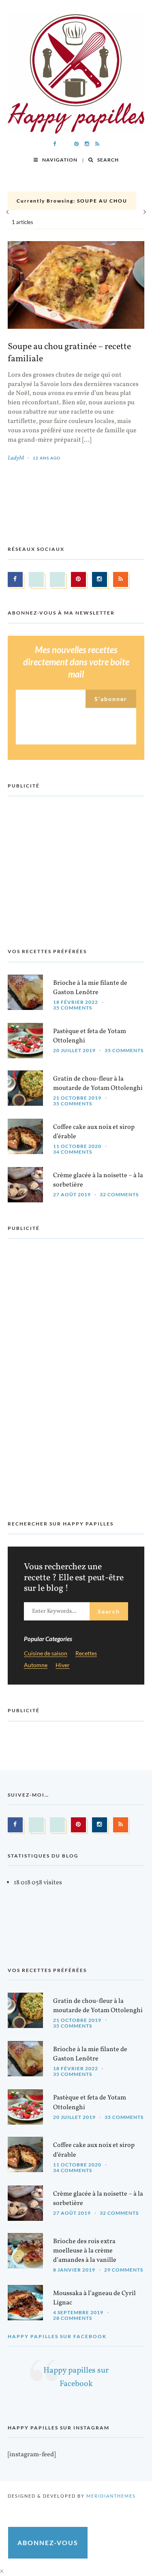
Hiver (63, 1665)
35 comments (73, 1008)
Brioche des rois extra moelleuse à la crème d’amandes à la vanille (85, 2251)
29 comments (124, 2270)
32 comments (119, 1194)
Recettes (86, 1654)
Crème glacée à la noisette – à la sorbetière (98, 1180)
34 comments (73, 1152)
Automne (36, 1665)
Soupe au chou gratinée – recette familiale (69, 353)
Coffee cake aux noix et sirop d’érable (94, 1132)
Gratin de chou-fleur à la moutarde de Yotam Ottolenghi (98, 1084)
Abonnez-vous (48, 2543)
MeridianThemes (111, 2496)
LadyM (16, 458)
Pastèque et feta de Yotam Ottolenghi (90, 1036)
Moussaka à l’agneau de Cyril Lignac (94, 2298)
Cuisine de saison (46, 1654)
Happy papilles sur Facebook (57, 2336)
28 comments (73, 2318)
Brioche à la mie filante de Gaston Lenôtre (90, 988)
